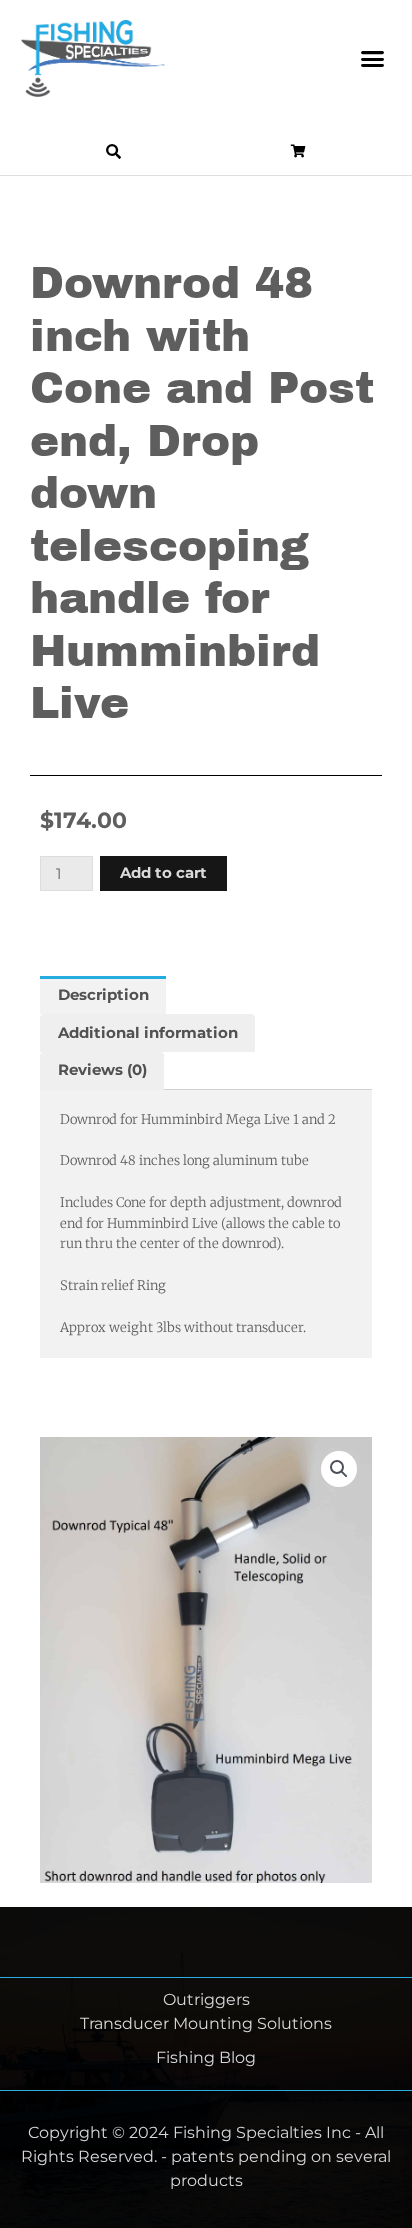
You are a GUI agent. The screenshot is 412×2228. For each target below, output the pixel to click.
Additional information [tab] (148, 1033)
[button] (373, 59)
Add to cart (163, 873)
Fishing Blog (206, 2057)
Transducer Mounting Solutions (206, 2023)
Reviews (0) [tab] (102, 1070)
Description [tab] (103, 995)
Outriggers (206, 1999)
